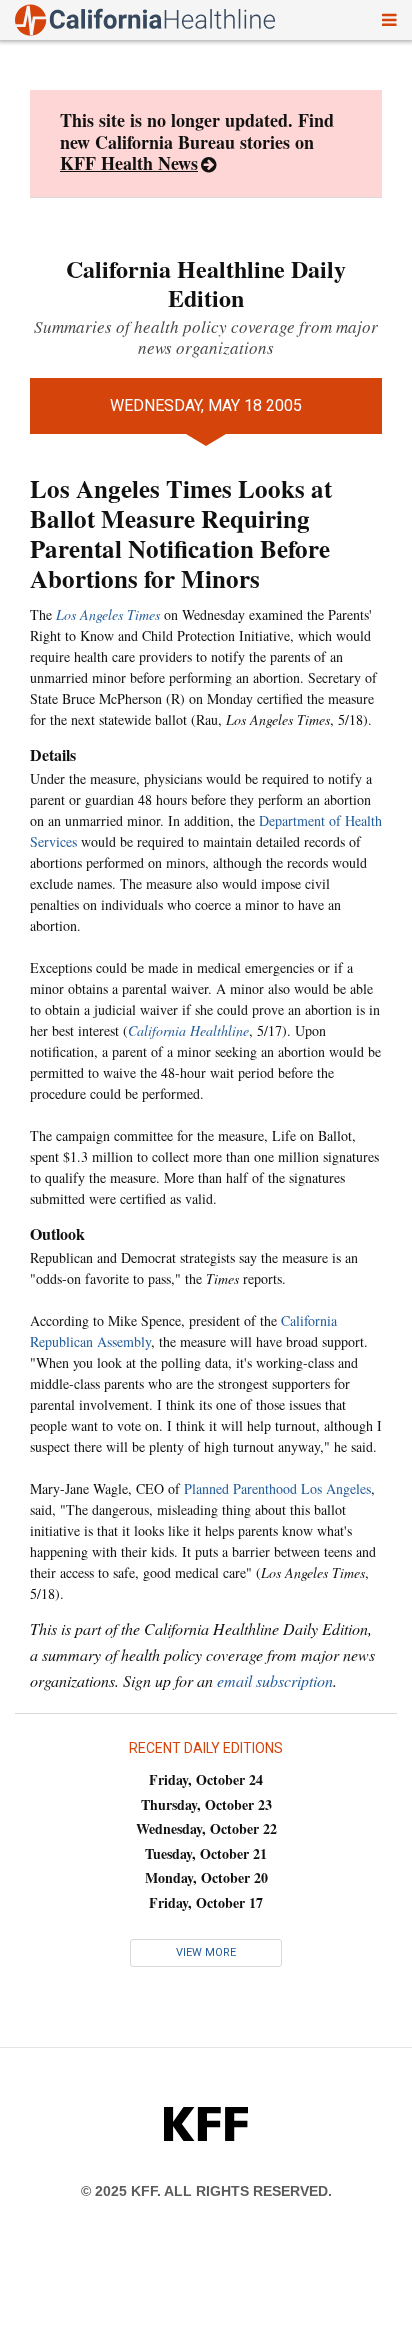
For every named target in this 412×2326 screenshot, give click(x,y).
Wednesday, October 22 (206, 1828)
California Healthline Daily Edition (206, 283)
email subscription (275, 1680)
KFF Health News (129, 163)
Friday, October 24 (206, 1779)
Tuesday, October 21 (206, 1853)
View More (206, 1952)
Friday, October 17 (206, 1902)
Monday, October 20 (206, 1877)
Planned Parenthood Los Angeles (277, 1488)
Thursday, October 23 (206, 1804)
